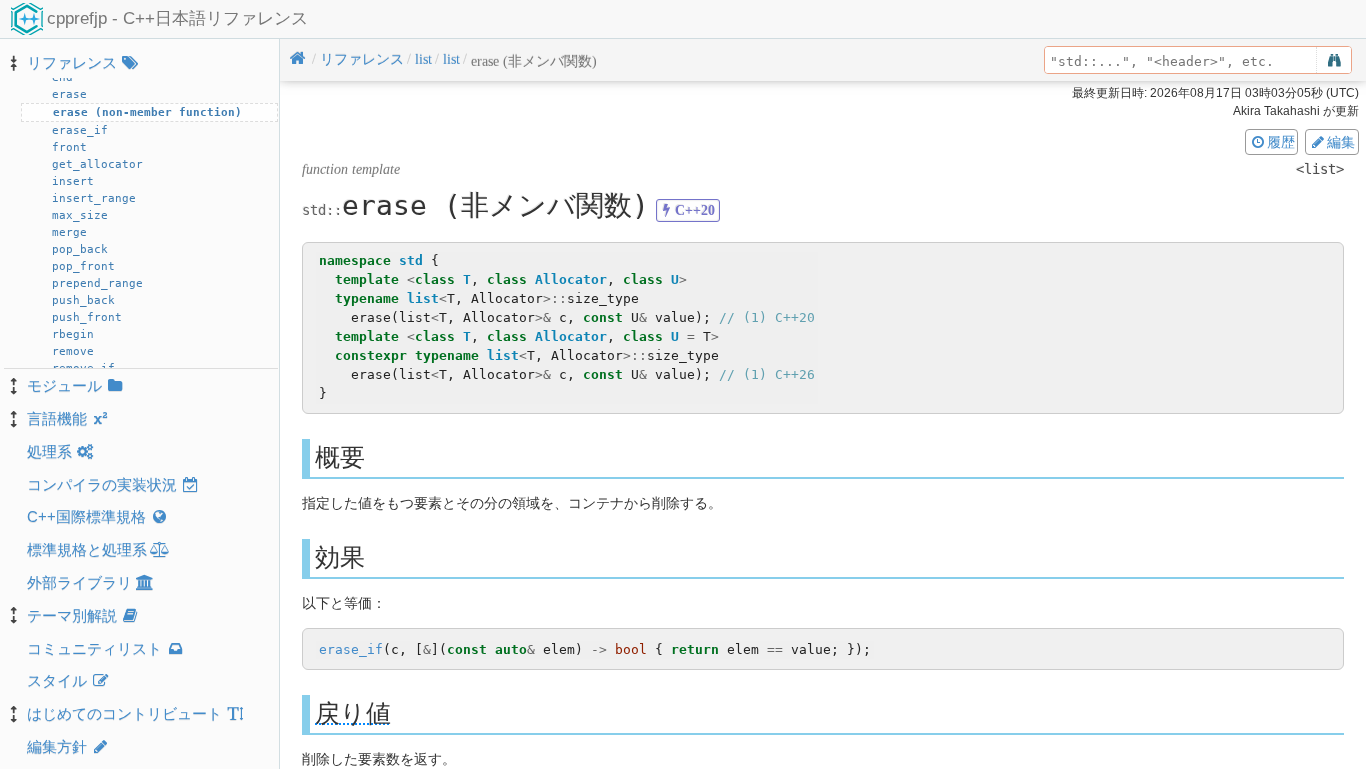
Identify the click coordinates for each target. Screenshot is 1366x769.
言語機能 (57, 418)
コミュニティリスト (94, 648)
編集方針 (57, 746)
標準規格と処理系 (87, 549)
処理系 (49, 451)
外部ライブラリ (79, 582)
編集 (1341, 142)
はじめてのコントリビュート (124, 713)
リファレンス (72, 62)
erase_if (351, 649)
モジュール (64, 385)
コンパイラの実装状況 (102, 484)
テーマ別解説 (72, 615)
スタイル (57, 680)
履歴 (1281, 142)
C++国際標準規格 (86, 516)
